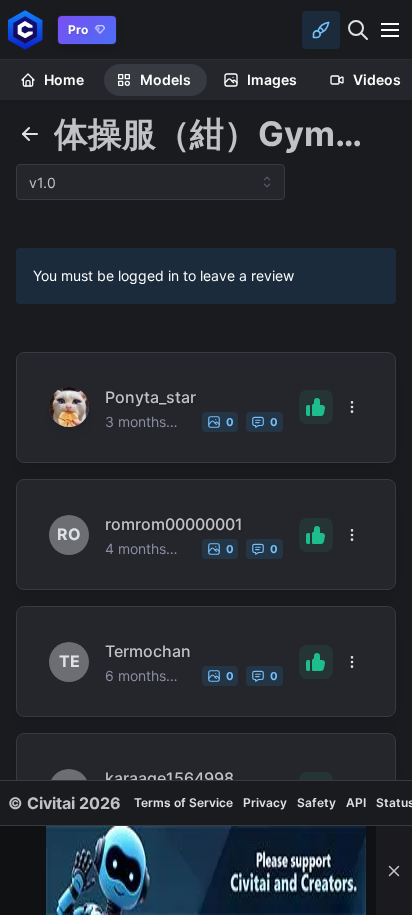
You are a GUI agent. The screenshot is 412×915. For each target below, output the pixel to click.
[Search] (358, 30)
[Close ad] (394, 870)
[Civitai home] (25, 29)
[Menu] (390, 30)
